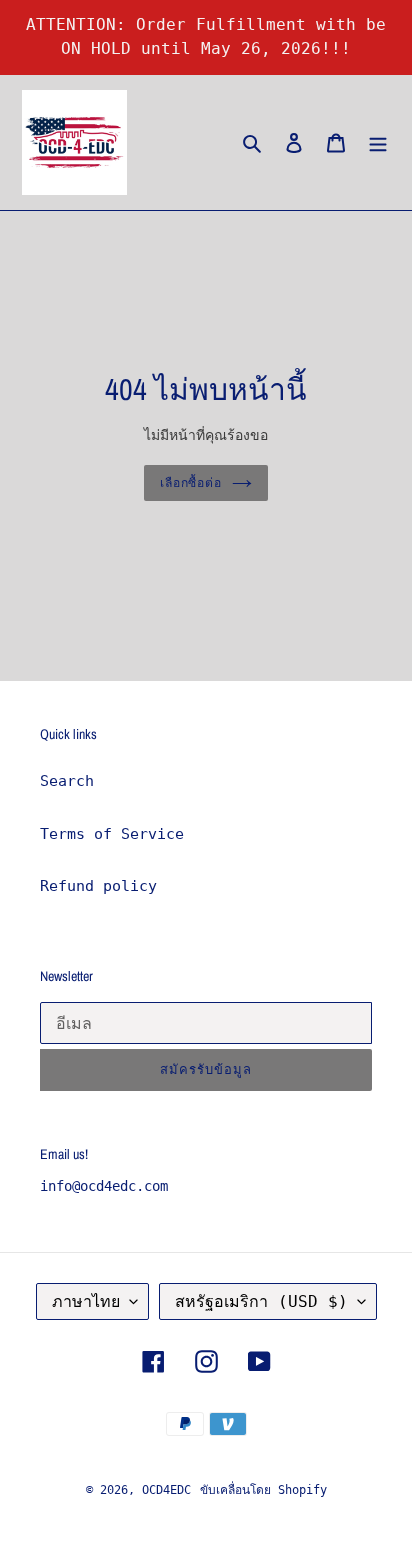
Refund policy (98, 886)
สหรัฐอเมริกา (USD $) (261, 1301)
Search (67, 781)
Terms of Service (112, 834)
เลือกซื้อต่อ (191, 482)
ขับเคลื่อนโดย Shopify (263, 1490)
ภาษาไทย (86, 1301)
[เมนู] (378, 142)
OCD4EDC (166, 1490)
